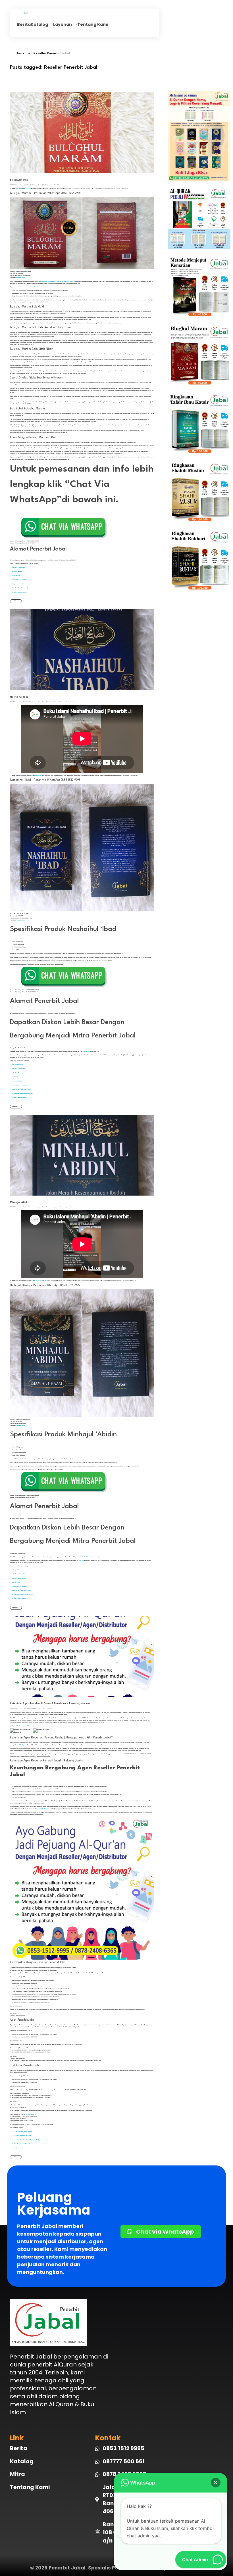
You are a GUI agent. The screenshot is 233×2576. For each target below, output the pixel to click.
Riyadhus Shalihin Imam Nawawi (22, 588)
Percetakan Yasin (17, 2148)
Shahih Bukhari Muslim (19, 592)
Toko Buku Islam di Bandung (21, 2135)
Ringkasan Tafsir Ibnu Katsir (21, 584)
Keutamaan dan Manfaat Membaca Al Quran (27, 2140)
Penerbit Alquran (31, 2114)
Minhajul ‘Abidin (19, 1202)
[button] (216, 2483)
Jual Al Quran (16, 1077)
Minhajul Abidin (17, 571)
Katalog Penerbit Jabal (25, 1726)
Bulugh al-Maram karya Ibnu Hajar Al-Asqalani (57, 281)
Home (20, 54)
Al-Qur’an (80, 1055)
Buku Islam (45, 185)
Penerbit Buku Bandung (19, 580)
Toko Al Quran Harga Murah (22, 2132)
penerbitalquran (30, 702)
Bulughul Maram (19, 180)
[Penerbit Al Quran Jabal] (36, 13)
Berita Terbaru (47, 702)
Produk (57, 185)
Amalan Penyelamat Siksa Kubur (22, 2144)
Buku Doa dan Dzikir (18, 567)
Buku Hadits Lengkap (19, 1073)
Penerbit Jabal (21, 278)
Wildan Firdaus (31, 185)
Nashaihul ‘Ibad (17, 576)
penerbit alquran (21, 1745)
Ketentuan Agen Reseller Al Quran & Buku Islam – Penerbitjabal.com (50, 1704)
